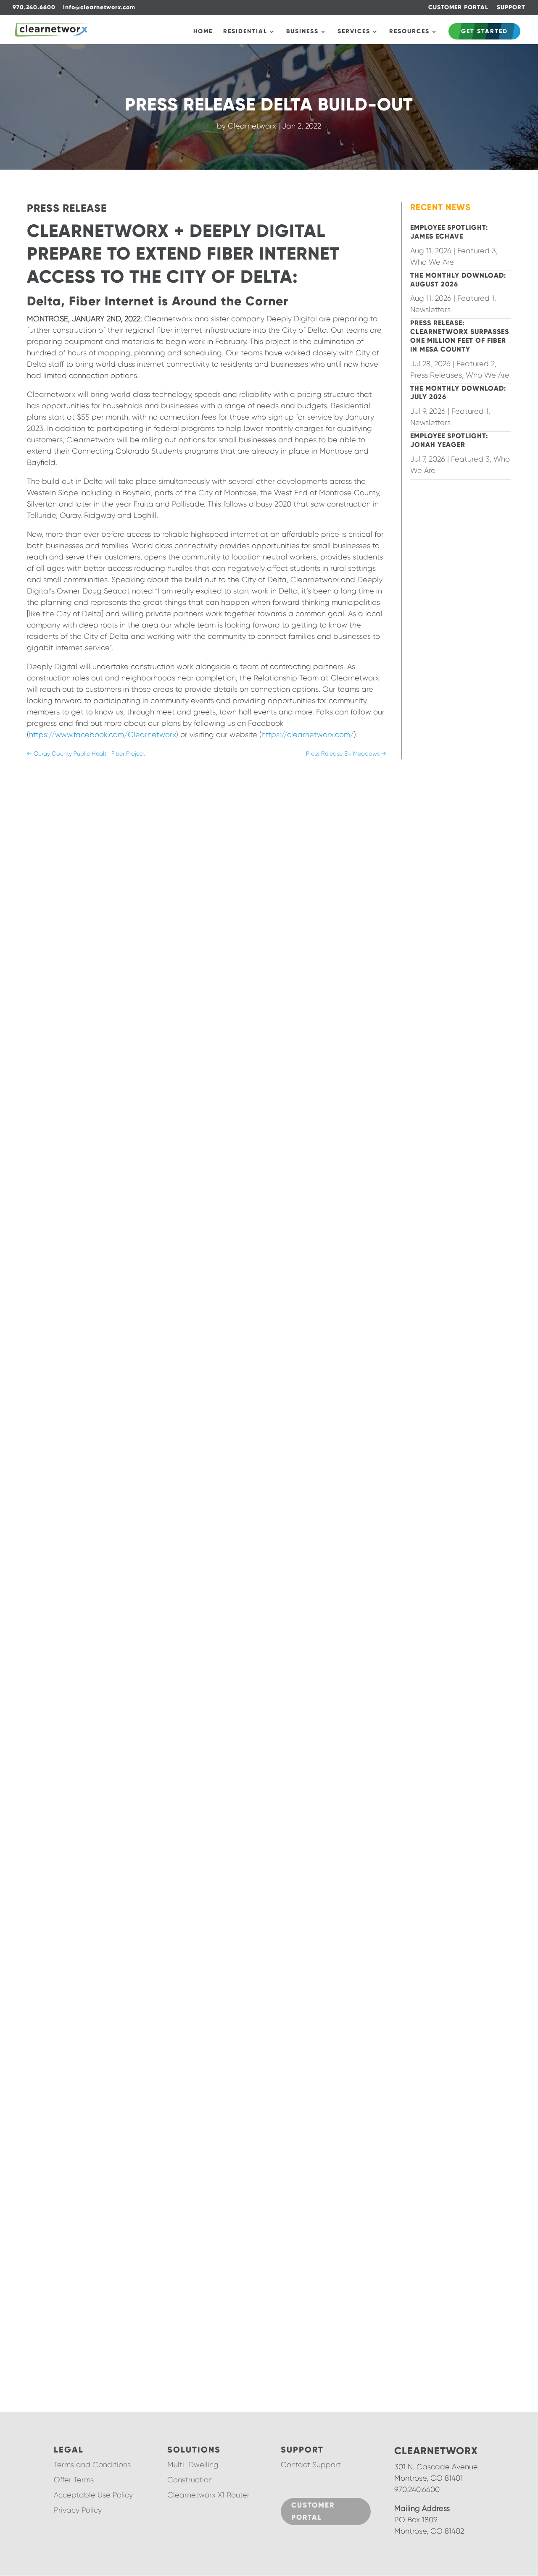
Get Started (484, 31)
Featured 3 (477, 251)
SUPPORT (511, 8)
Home (203, 32)
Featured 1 (476, 298)
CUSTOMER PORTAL (458, 8)
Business (302, 32)
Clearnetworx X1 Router (208, 2495)
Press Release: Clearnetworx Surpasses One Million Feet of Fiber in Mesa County (460, 336)
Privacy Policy (78, 2510)
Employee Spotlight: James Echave (449, 232)
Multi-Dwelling (193, 2465)
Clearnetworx (252, 126)
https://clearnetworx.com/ (308, 735)
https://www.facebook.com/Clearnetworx (103, 735)
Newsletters (430, 310)
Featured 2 (476, 364)
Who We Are (432, 262)
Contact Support (311, 2465)
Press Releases (436, 375)
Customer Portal (313, 2511)
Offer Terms (74, 2480)
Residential (245, 32)
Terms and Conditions (92, 2465)
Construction (190, 2480)
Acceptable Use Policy (93, 2495)
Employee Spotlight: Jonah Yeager (449, 440)
